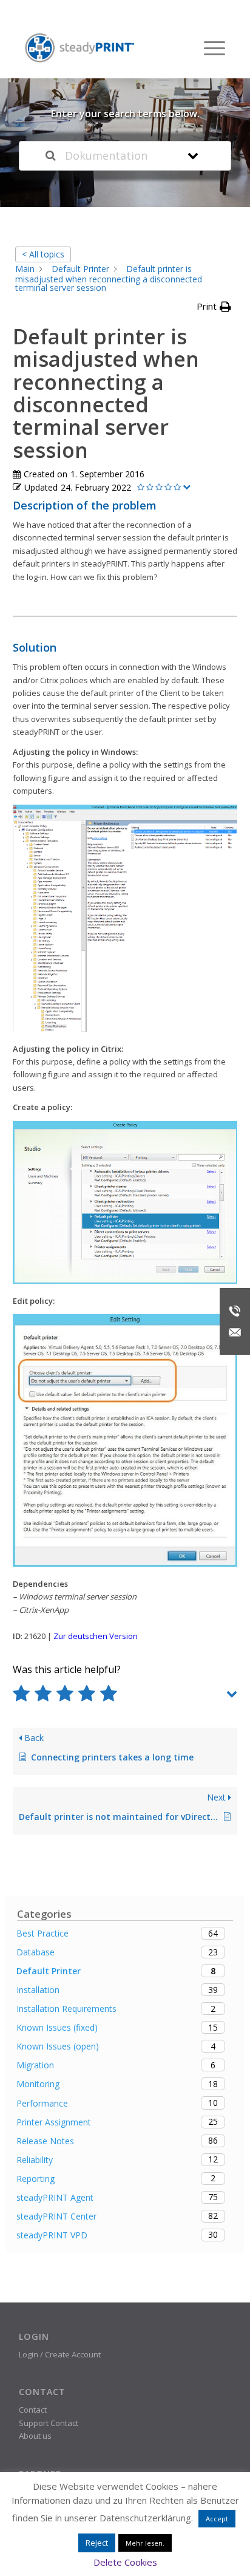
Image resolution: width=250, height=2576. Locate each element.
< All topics (43, 254)
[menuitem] (208, 48)
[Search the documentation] (51, 156)
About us (35, 2436)
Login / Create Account (60, 2354)
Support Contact (49, 2423)
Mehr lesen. (145, 2543)
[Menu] (208, 48)
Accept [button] (217, 2519)
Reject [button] (97, 2543)
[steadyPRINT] (79, 48)
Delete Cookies (125, 2562)
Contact (33, 2410)
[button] (214, 306)
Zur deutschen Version (96, 1636)
